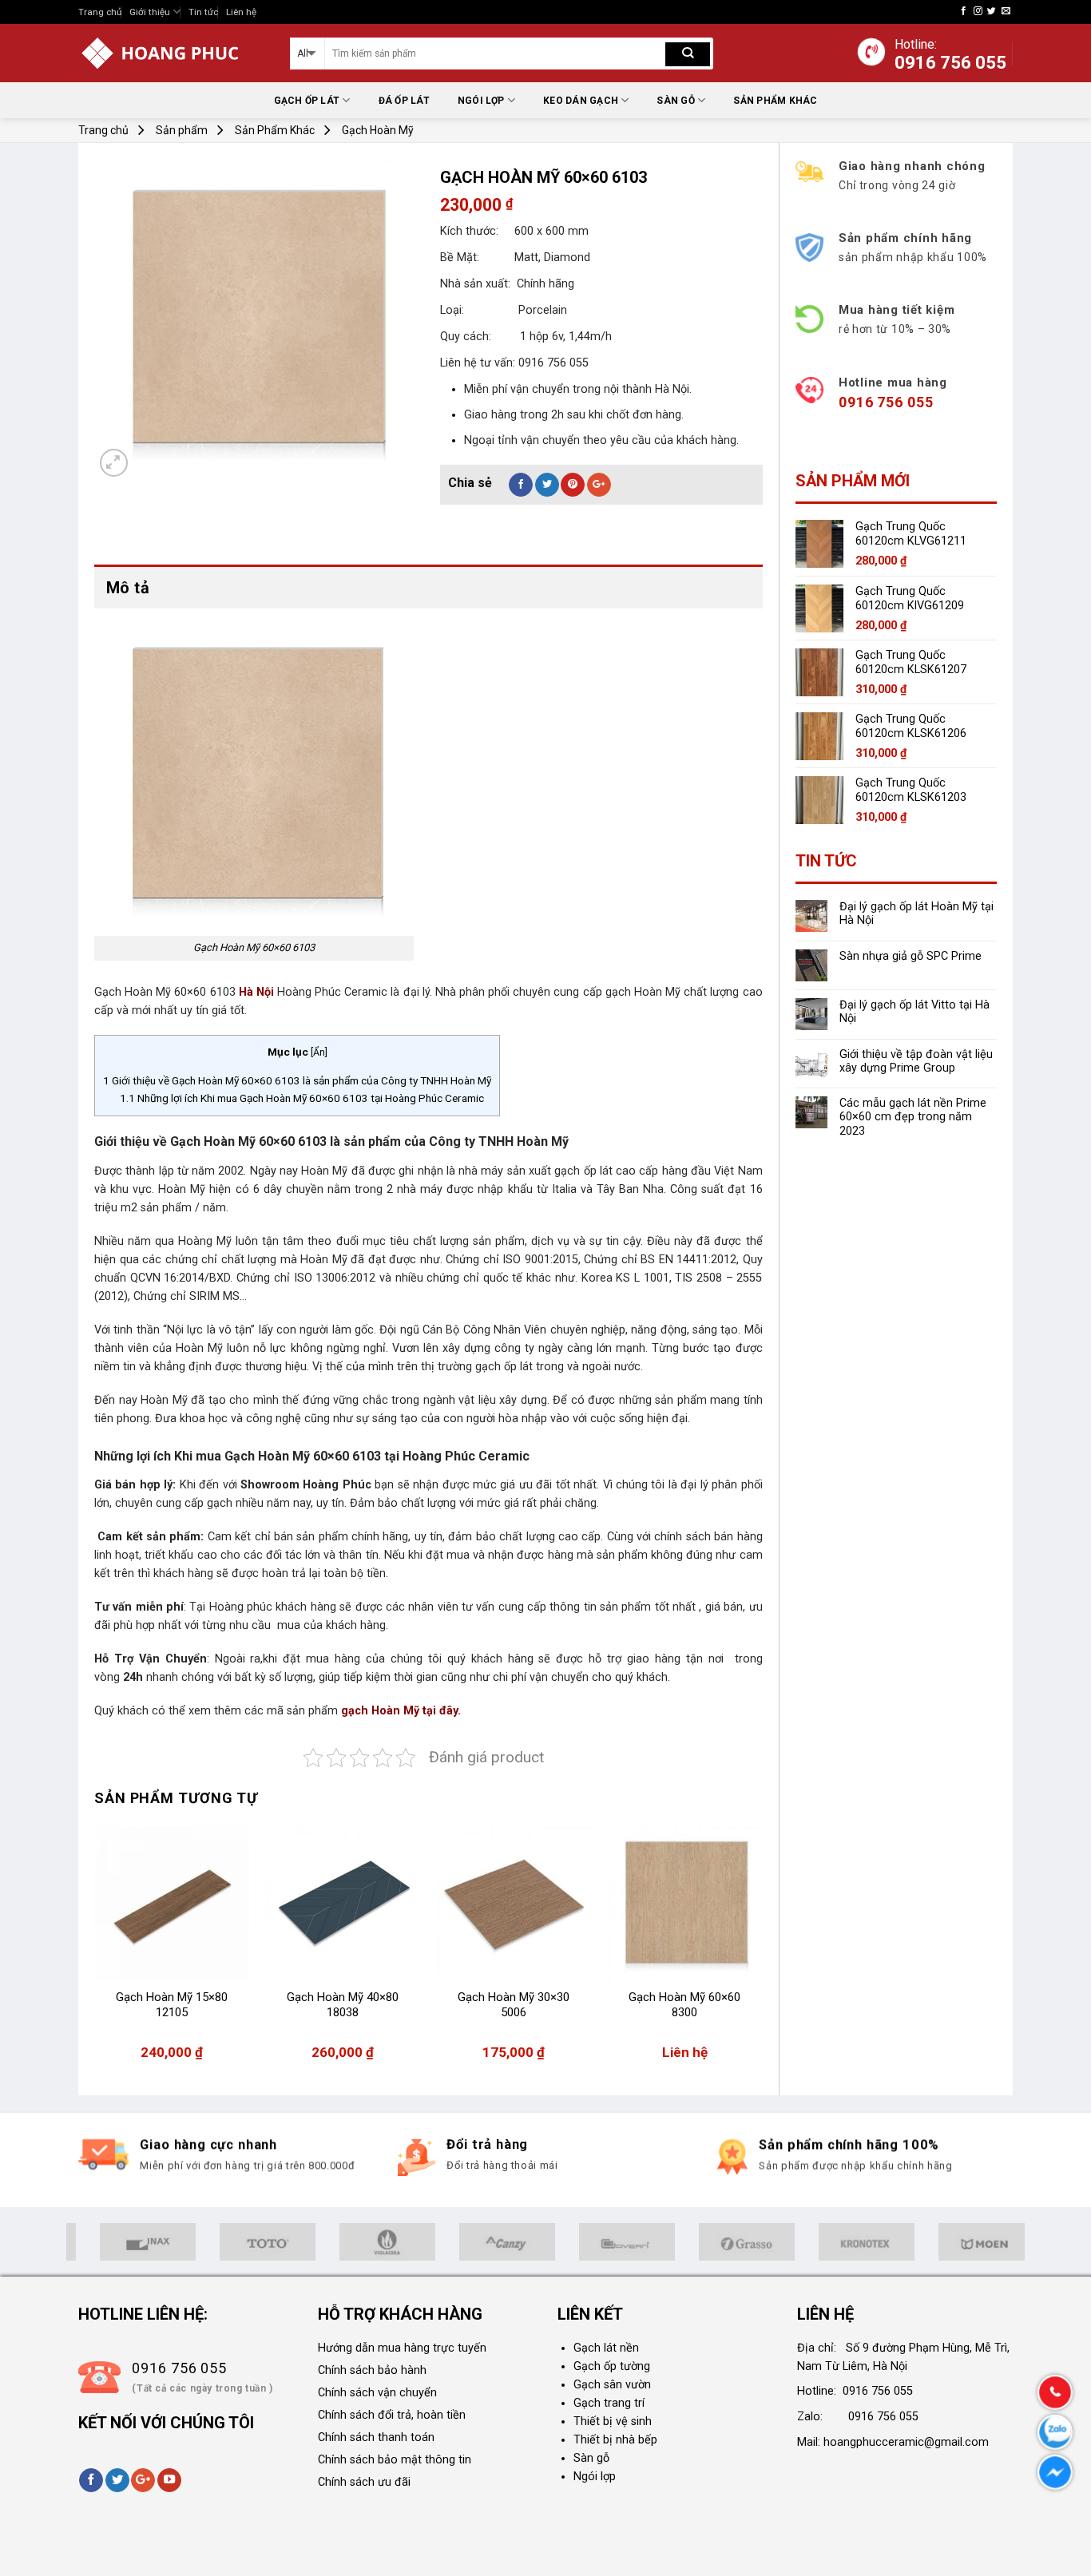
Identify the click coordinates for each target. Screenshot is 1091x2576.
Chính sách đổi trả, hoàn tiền (392, 2415)
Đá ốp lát (404, 101)
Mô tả (128, 588)
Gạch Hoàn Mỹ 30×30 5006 (514, 2005)
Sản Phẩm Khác (775, 101)
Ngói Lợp (481, 101)
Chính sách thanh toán (376, 2437)
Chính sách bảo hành (372, 2370)
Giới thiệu (150, 12)
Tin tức (203, 12)
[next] (762, 1951)
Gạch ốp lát (307, 101)
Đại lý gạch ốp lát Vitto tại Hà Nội (914, 1012)
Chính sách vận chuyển (377, 2393)
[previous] (95, 1951)
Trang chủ (100, 12)
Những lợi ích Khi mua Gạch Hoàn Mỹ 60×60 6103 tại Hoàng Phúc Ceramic (302, 1098)
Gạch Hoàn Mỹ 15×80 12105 (172, 2005)
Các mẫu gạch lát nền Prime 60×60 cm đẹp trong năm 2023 (913, 1117)
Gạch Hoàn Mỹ (378, 130)
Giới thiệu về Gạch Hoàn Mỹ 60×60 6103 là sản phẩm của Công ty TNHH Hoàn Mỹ (297, 1080)
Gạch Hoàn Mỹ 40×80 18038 (343, 2005)
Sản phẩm (182, 130)
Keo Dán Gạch (581, 101)
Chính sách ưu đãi (364, 2482)
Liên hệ (241, 12)
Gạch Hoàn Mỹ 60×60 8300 (684, 2005)
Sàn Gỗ (675, 101)
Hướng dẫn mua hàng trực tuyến (402, 2348)
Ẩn (319, 1052)
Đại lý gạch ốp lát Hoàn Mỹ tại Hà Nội (916, 913)
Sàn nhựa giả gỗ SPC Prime (910, 956)
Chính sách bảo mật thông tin (395, 2460)
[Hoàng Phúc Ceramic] (172, 53)
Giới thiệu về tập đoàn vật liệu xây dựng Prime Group (916, 1061)
